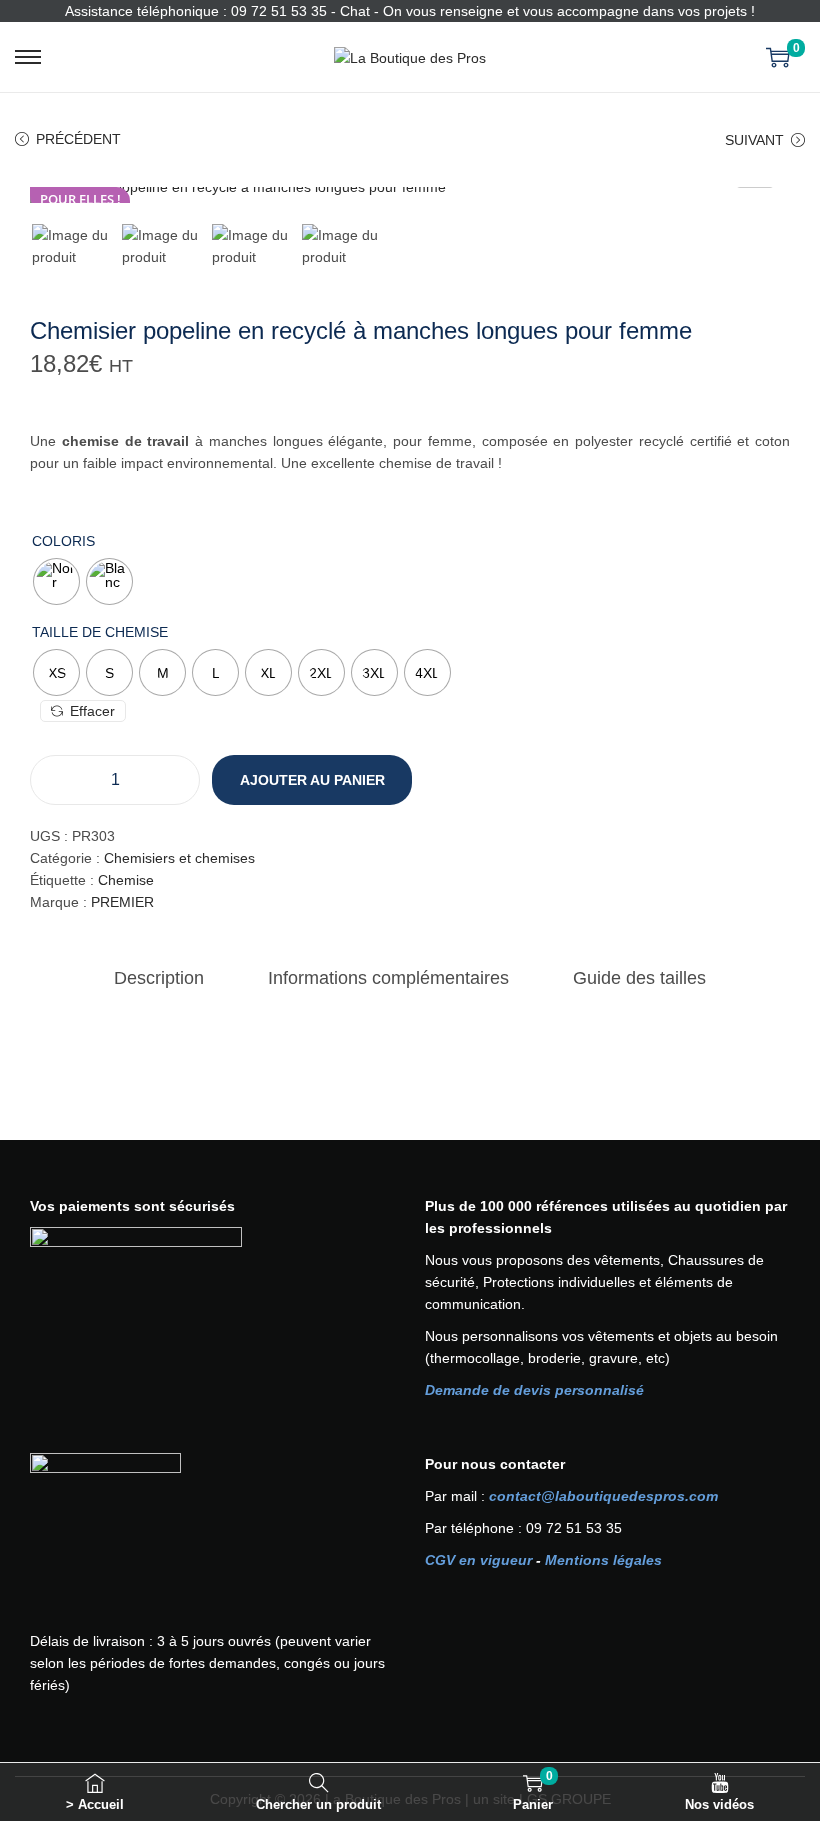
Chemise (126, 880)
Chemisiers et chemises (179, 858)
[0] (778, 57)
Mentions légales (603, 1560)
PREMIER (122, 902)
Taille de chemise (100, 632)
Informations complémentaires (388, 978)
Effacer (92, 711)
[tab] (159, 978)
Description (159, 978)
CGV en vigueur (478, 1560)
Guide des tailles (639, 978)
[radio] (56, 581)
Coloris (63, 541)
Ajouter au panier (312, 780)
